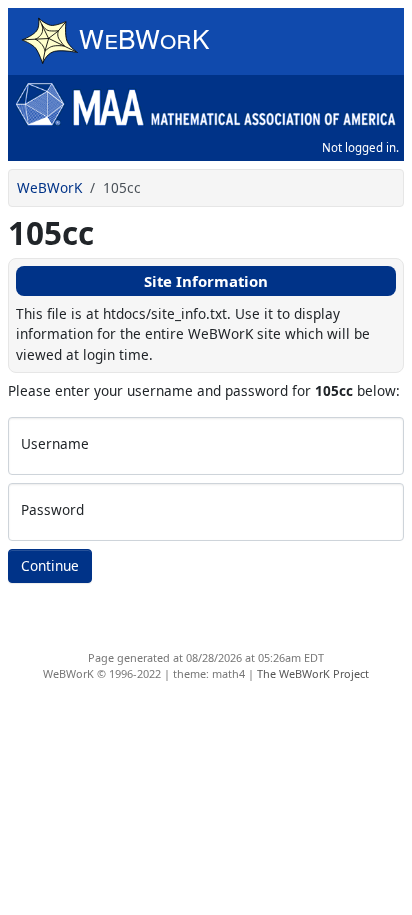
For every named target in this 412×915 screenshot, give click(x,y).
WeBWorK (49, 187)
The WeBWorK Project (313, 673)
